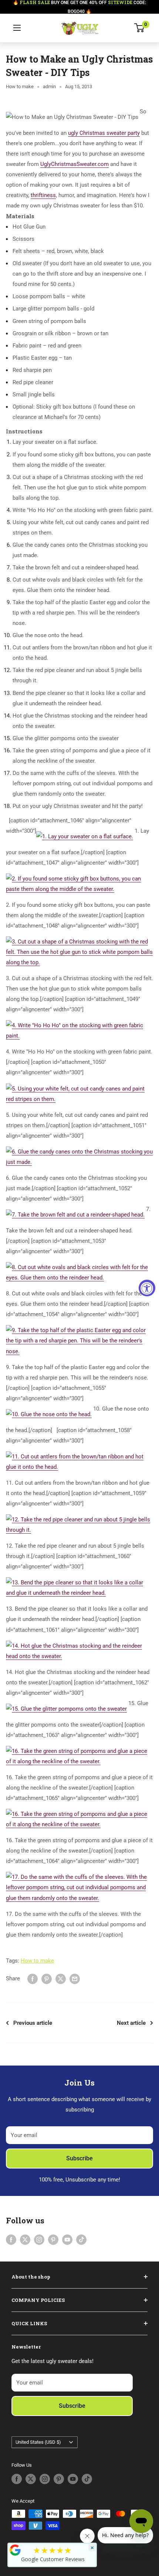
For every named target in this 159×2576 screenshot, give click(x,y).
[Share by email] (75, 1979)
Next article (131, 2023)
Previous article (33, 2023)
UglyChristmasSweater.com (75, 164)
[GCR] (15, 2550)
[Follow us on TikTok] (81, 2239)
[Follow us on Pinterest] (53, 2239)
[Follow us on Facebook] (11, 2239)
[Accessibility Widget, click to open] (147, 1288)
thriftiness (43, 195)
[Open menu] (17, 28)
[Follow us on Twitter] (25, 2239)
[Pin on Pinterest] (47, 1979)
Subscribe (79, 2158)
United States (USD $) (38, 2442)
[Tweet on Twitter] (61, 1979)
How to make (20, 86)
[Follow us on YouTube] (67, 2239)
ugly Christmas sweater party (104, 133)
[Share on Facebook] (33, 1979)
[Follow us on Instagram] (39, 2239)
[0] (140, 28)
